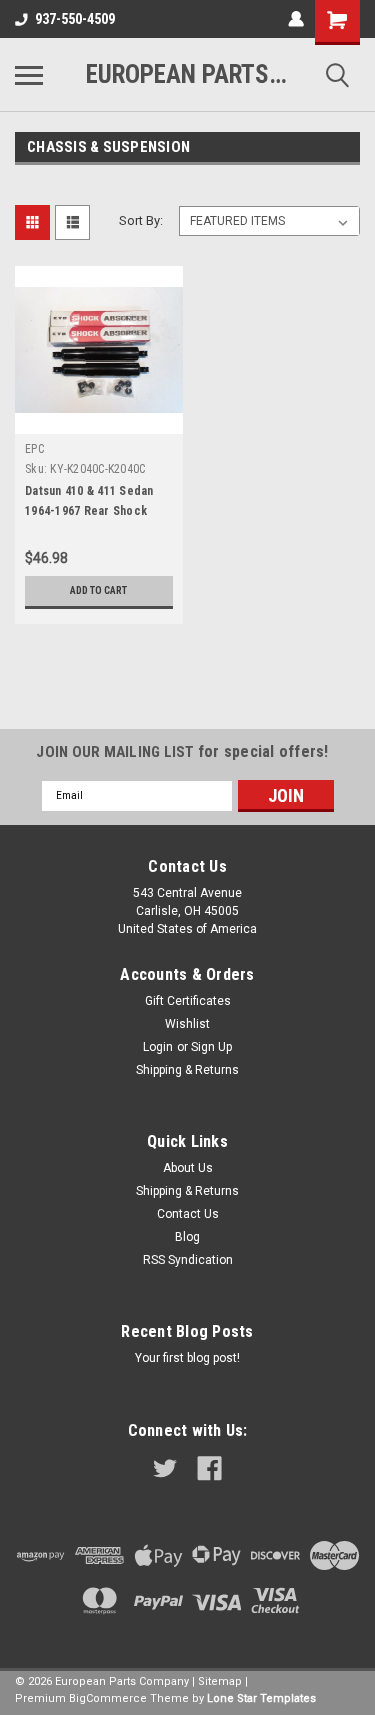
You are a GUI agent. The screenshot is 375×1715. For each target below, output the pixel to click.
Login (158, 1047)
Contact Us (188, 1214)
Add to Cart (98, 590)
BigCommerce (108, 1698)
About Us (188, 1168)
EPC (34, 449)
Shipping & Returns (187, 1070)
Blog (187, 1237)
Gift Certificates (188, 1001)
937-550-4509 (75, 19)
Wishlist (187, 1024)
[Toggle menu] (29, 75)
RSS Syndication (188, 1260)
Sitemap (220, 1681)
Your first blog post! (187, 1358)
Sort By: (141, 220)
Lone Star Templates (261, 1698)
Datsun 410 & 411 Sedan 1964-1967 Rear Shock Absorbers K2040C (89, 511)
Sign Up (211, 1047)
